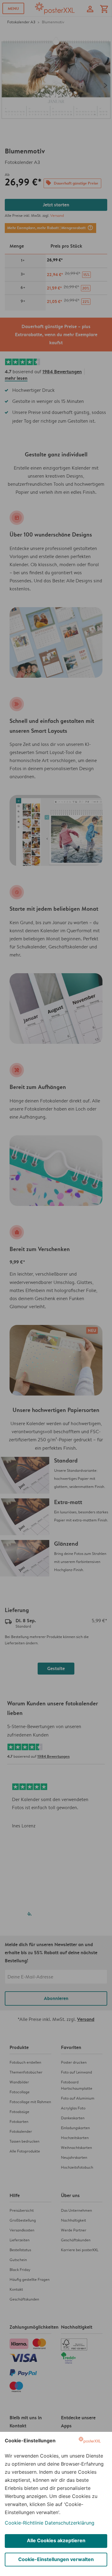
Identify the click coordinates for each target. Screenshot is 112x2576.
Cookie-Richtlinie (24, 2523)
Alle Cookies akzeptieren (56, 2540)
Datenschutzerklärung (70, 2523)
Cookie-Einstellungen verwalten (56, 2559)
